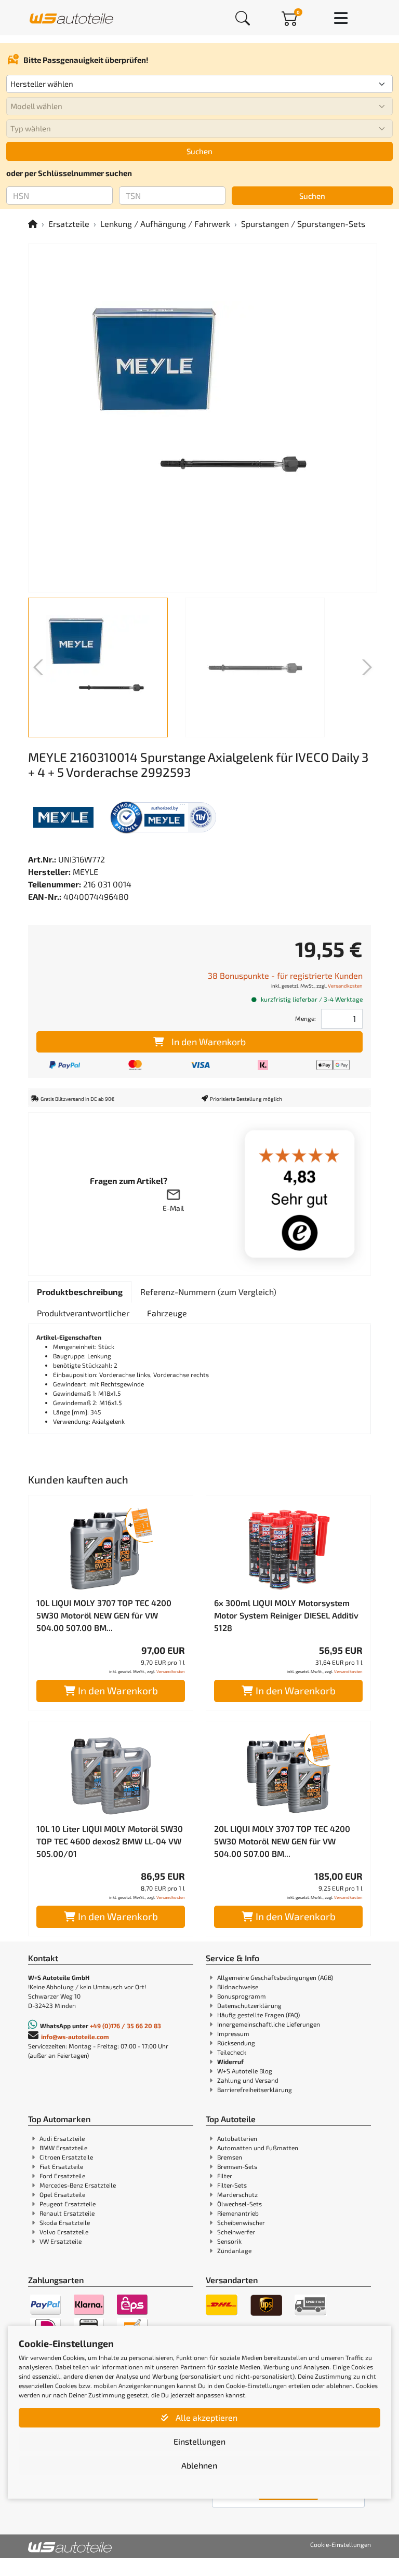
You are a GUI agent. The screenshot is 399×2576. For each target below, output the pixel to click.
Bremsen (230, 2157)
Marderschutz (237, 2194)
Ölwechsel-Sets (240, 2204)
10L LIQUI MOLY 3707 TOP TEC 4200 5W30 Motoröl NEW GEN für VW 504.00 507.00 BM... (104, 1615)
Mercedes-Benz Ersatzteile (78, 2185)
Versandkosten (345, 986)
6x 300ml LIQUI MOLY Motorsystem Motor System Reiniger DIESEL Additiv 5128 (286, 1615)
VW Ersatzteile (61, 2241)
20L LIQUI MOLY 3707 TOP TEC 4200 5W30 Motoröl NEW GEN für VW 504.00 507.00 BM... (282, 1841)
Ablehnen (199, 2465)
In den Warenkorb (209, 1042)
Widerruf (230, 2061)
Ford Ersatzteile (62, 2176)
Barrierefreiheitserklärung (255, 2089)
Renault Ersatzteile (67, 2213)
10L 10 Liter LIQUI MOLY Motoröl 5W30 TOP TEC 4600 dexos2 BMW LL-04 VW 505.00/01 (110, 1841)
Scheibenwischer (241, 2222)
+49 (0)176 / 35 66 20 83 (125, 2026)
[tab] (80, 1292)
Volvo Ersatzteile (64, 2232)
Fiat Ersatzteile (61, 2166)
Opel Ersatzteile (62, 2194)
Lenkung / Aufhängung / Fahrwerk (165, 224)
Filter (225, 2176)
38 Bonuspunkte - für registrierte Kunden (285, 975)
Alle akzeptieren (205, 2417)
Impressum (233, 2033)
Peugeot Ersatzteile (68, 2204)
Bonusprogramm (242, 1996)
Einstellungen (199, 2441)
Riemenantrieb (238, 2213)
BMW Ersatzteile (63, 2148)
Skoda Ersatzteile (65, 2222)
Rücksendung (236, 2043)
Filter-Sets (232, 2185)
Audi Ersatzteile (62, 2138)
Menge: (305, 1018)
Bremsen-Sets (237, 2166)
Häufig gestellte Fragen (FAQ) (258, 2015)
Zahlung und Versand (248, 2080)
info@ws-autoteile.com (75, 2036)
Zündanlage (234, 2250)
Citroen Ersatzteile (66, 2157)
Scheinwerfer (236, 2232)
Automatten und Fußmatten (258, 2148)
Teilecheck (232, 2052)
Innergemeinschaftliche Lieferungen (269, 2024)
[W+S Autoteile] (71, 17)
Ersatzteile (69, 224)
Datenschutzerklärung (249, 2005)
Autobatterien (237, 2138)
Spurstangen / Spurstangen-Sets (303, 224)
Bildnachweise (238, 1987)
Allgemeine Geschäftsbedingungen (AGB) (275, 1977)
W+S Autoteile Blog (245, 2071)
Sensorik (229, 2241)
